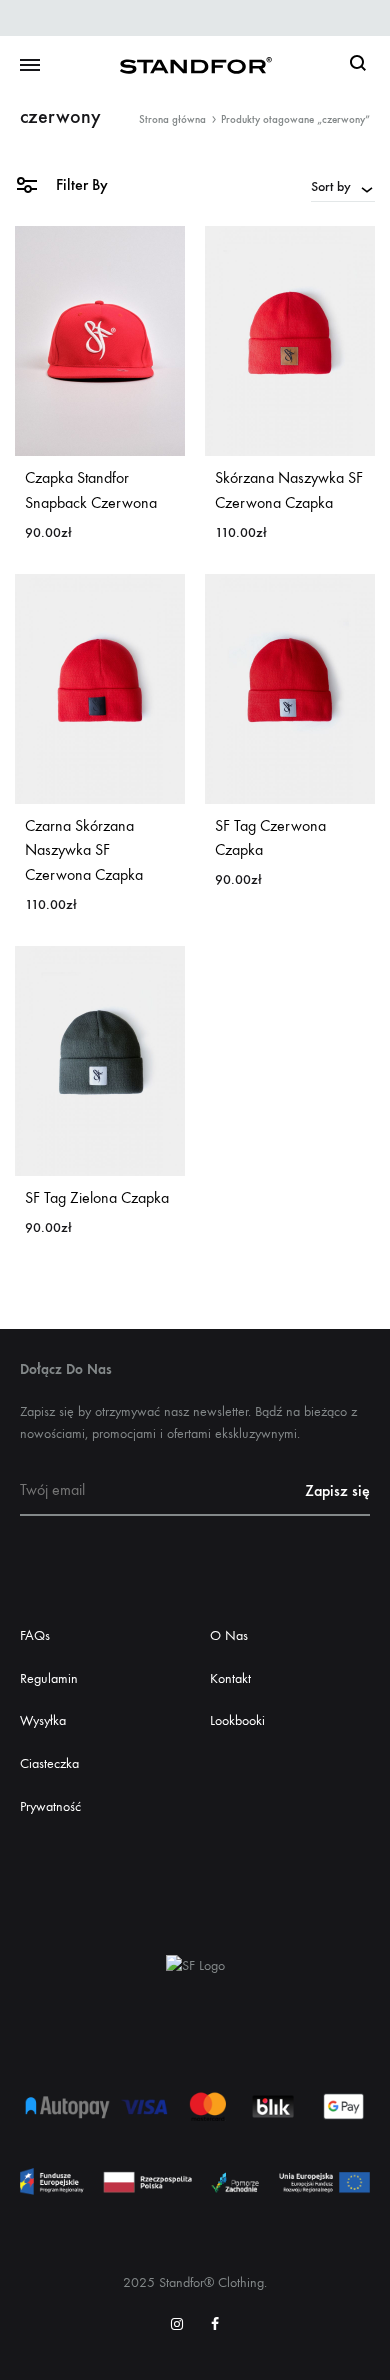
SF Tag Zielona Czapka (97, 1197)
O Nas (229, 1635)
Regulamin (49, 1678)
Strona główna (172, 119)
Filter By (80, 184)
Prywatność (50, 1806)
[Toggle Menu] (30, 66)
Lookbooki (237, 1720)
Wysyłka (43, 1720)
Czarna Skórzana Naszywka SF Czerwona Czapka (84, 850)
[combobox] (343, 186)
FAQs (35, 1635)
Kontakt (230, 1678)
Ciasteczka (49, 1763)
